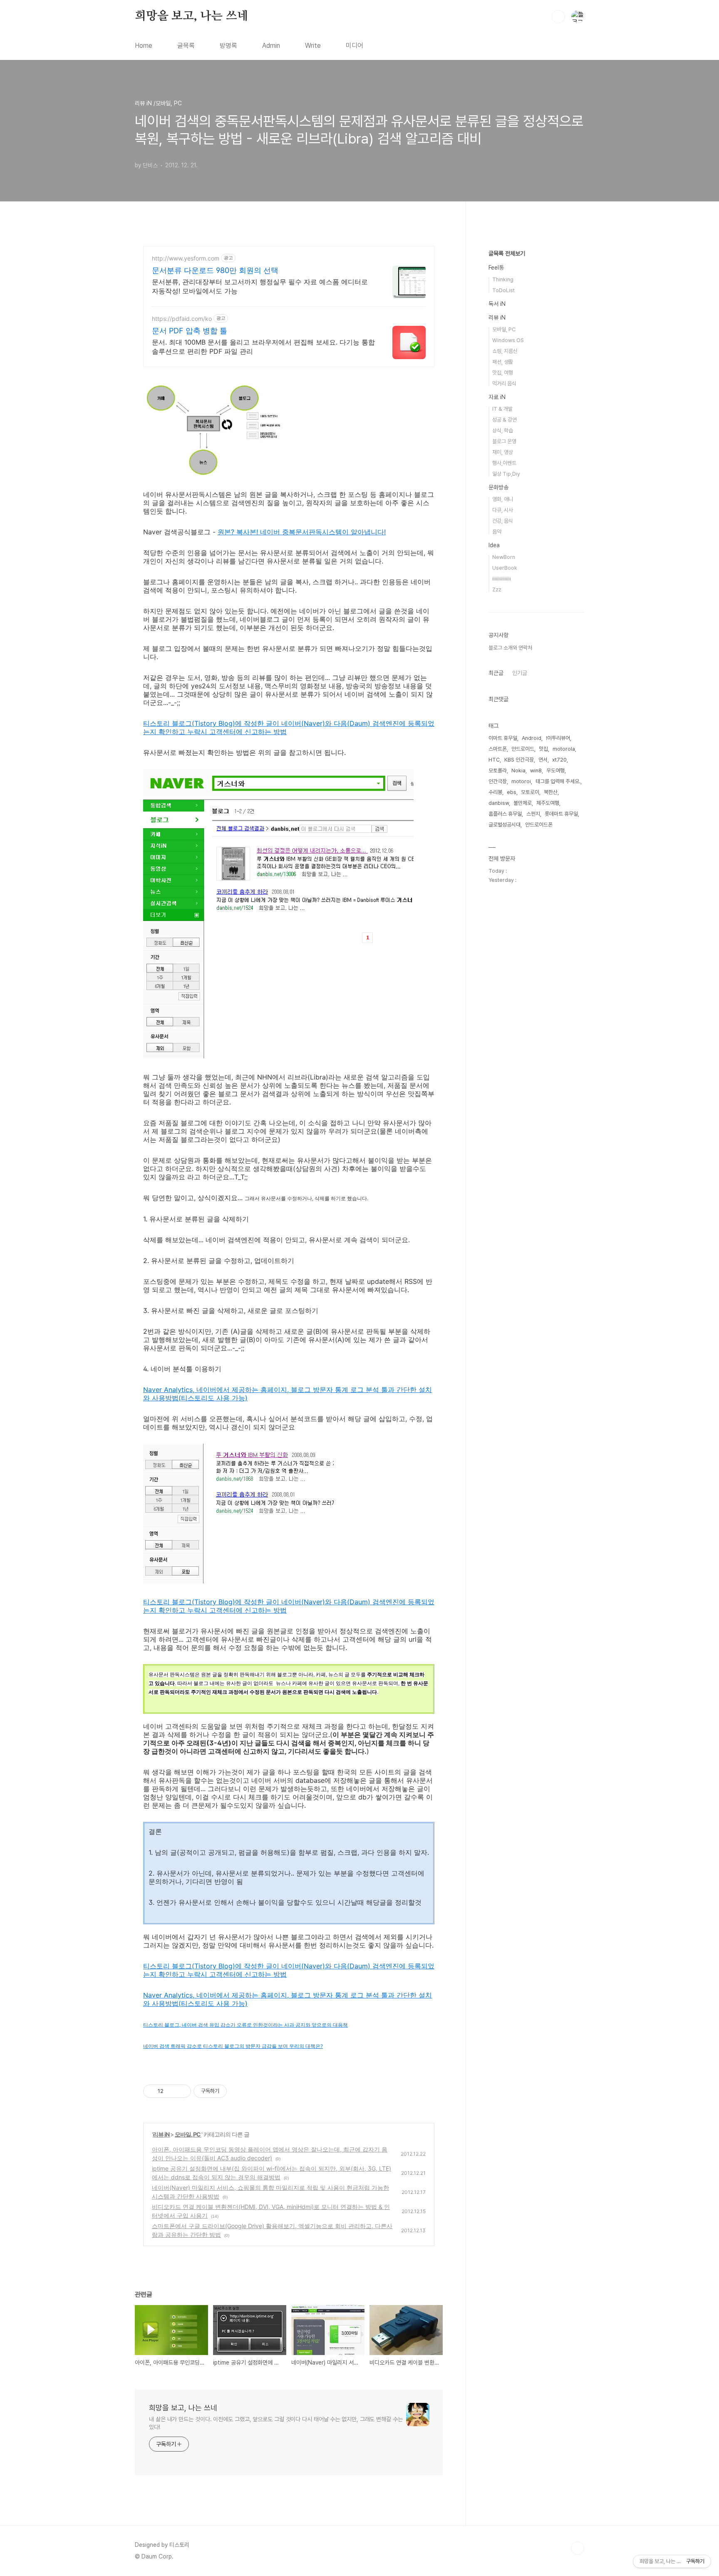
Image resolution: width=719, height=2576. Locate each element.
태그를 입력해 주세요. (558, 781)
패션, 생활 (503, 362)
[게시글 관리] (182, 2091)
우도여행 (555, 771)
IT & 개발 (502, 409)
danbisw (499, 803)
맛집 (543, 749)
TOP (578, 2548)
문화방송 (498, 487)
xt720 (559, 760)
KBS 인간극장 (519, 760)
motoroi (521, 781)
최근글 (496, 673)
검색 (558, 17)
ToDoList (503, 290)
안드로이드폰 (539, 825)
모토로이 (530, 792)
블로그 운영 (504, 441)
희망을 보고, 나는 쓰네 (191, 16)
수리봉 (495, 792)
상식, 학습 (503, 431)
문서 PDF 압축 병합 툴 (190, 331)
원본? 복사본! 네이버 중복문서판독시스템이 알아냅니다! (302, 532)
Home (144, 46)
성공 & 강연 (505, 420)
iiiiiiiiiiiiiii (502, 579)
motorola (564, 749)
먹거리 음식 (504, 383)
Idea (494, 545)
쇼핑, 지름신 (505, 351)
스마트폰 (498, 749)
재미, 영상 (503, 452)
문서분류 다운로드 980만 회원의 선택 (215, 270)
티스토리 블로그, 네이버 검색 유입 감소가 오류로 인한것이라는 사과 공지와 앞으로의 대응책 (245, 2025)
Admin (271, 46)
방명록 (228, 46)
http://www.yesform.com (186, 258)
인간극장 (498, 781)
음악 (497, 532)
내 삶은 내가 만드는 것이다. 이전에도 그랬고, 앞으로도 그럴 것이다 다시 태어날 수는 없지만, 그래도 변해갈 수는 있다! (276, 2423)
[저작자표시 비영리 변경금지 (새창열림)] (238, 2091)
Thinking (503, 279)
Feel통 (496, 268)
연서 (543, 760)
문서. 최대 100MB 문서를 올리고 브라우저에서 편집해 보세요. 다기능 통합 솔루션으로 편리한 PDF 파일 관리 (263, 347)
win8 (536, 771)
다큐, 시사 (503, 510)
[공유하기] (171, 2091)
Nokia (518, 771)
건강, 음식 (503, 521)
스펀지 (533, 814)
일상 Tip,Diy (506, 474)
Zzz (497, 589)
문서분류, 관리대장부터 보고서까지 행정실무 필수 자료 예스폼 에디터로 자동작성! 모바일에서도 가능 (260, 286)
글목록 (186, 46)
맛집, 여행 (503, 373)
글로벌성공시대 (505, 825)
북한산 (551, 792)
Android (532, 738)
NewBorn (504, 557)
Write (313, 46)
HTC (494, 760)
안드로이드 (523, 749)
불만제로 (523, 803)
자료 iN (497, 397)
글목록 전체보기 (507, 253)
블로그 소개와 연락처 (510, 648)
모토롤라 (498, 771)
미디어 (355, 46)
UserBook (505, 568)
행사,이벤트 (504, 463)
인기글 (520, 673)
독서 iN (497, 304)
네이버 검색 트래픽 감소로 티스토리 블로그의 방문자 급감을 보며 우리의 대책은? (233, 2046)
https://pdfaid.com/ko (182, 319)
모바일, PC (188, 2134)
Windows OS (508, 340)
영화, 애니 (503, 499)
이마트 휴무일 (503, 738)
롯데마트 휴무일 (561, 814)
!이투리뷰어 (558, 738)
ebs (512, 792)
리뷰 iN (161, 2134)
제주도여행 (548, 803)
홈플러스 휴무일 (505, 814)
